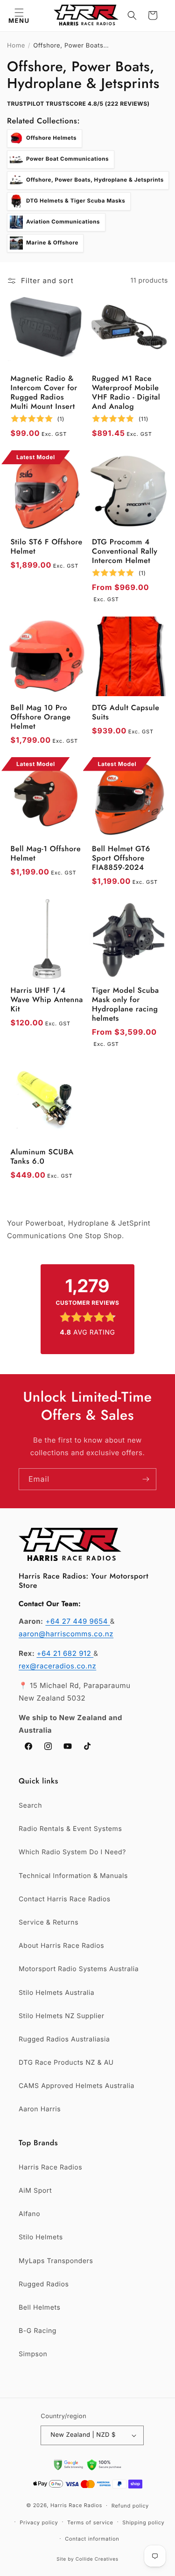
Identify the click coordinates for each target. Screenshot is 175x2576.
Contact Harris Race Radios (65, 1899)
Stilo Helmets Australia (56, 1993)
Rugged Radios (44, 2284)
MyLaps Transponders (56, 2261)
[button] (19, 15)
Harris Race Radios (50, 2167)
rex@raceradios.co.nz (57, 1666)
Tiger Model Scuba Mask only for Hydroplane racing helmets (126, 1005)
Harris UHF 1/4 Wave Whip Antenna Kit (47, 1000)
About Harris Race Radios (61, 1946)
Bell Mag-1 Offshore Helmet (46, 854)
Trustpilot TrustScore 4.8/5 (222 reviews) (78, 104)
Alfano (29, 2214)
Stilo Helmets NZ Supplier (62, 2016)
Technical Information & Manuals (73, 1876)
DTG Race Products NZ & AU (66, 2063)
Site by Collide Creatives (87, 2559)
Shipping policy (143, 2522)
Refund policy (130, 2506)
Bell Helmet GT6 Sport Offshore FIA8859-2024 (121, 859)
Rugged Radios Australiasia (64, 2039)
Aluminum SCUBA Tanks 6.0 (42, 1157)
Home (16, 46)
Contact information (92, 2539)
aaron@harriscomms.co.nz (66, 1634)
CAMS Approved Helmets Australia (77, 2086)
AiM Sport (35, 2191)
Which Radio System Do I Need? (72, 1852)
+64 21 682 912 (65, 1653)
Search (30, 1806)
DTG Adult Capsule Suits (126, 713)
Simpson (33, 2354)
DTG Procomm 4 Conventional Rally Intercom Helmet (125, 552)
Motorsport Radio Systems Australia (79, 1969)
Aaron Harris (40, 2109)
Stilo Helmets (41, 2237)
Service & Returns (49, 1922)
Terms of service (90, 2522)
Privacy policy (39, 2522)
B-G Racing (38, 2331)
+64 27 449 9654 (77, 1621)
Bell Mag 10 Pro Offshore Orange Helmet (41, 718)
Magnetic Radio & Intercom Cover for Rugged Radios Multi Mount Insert (44, 393)
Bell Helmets (39, 2308)
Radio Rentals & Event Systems (70, 1829)
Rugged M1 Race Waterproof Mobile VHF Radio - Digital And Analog (126, 393)
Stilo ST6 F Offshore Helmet (47, 547)
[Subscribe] (146, 1479)
